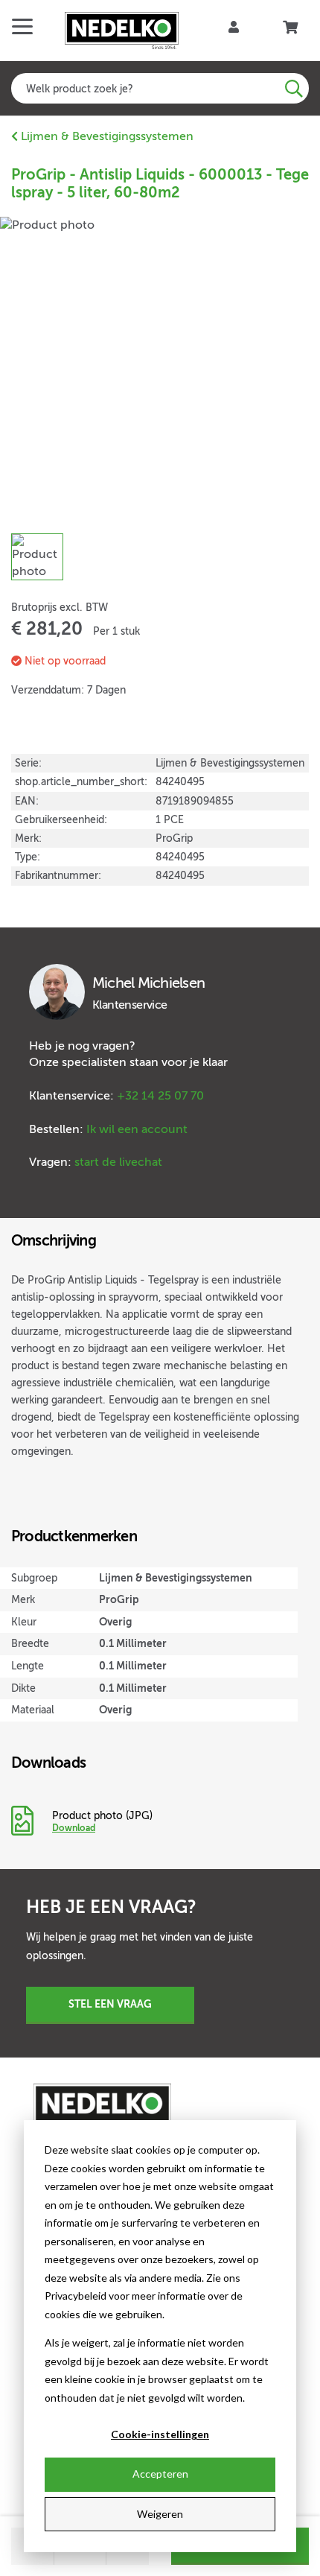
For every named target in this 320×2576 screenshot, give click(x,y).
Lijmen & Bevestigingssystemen (106, 136)
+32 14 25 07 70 (160, 1096)
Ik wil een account (137, 1129)
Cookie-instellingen (160, 2434)
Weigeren (160, 2514)
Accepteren (160, 2474)
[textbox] (160, 88)
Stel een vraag (110, 2004)
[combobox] (160, 88)
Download (74, 1828)
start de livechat (118, 1162)
